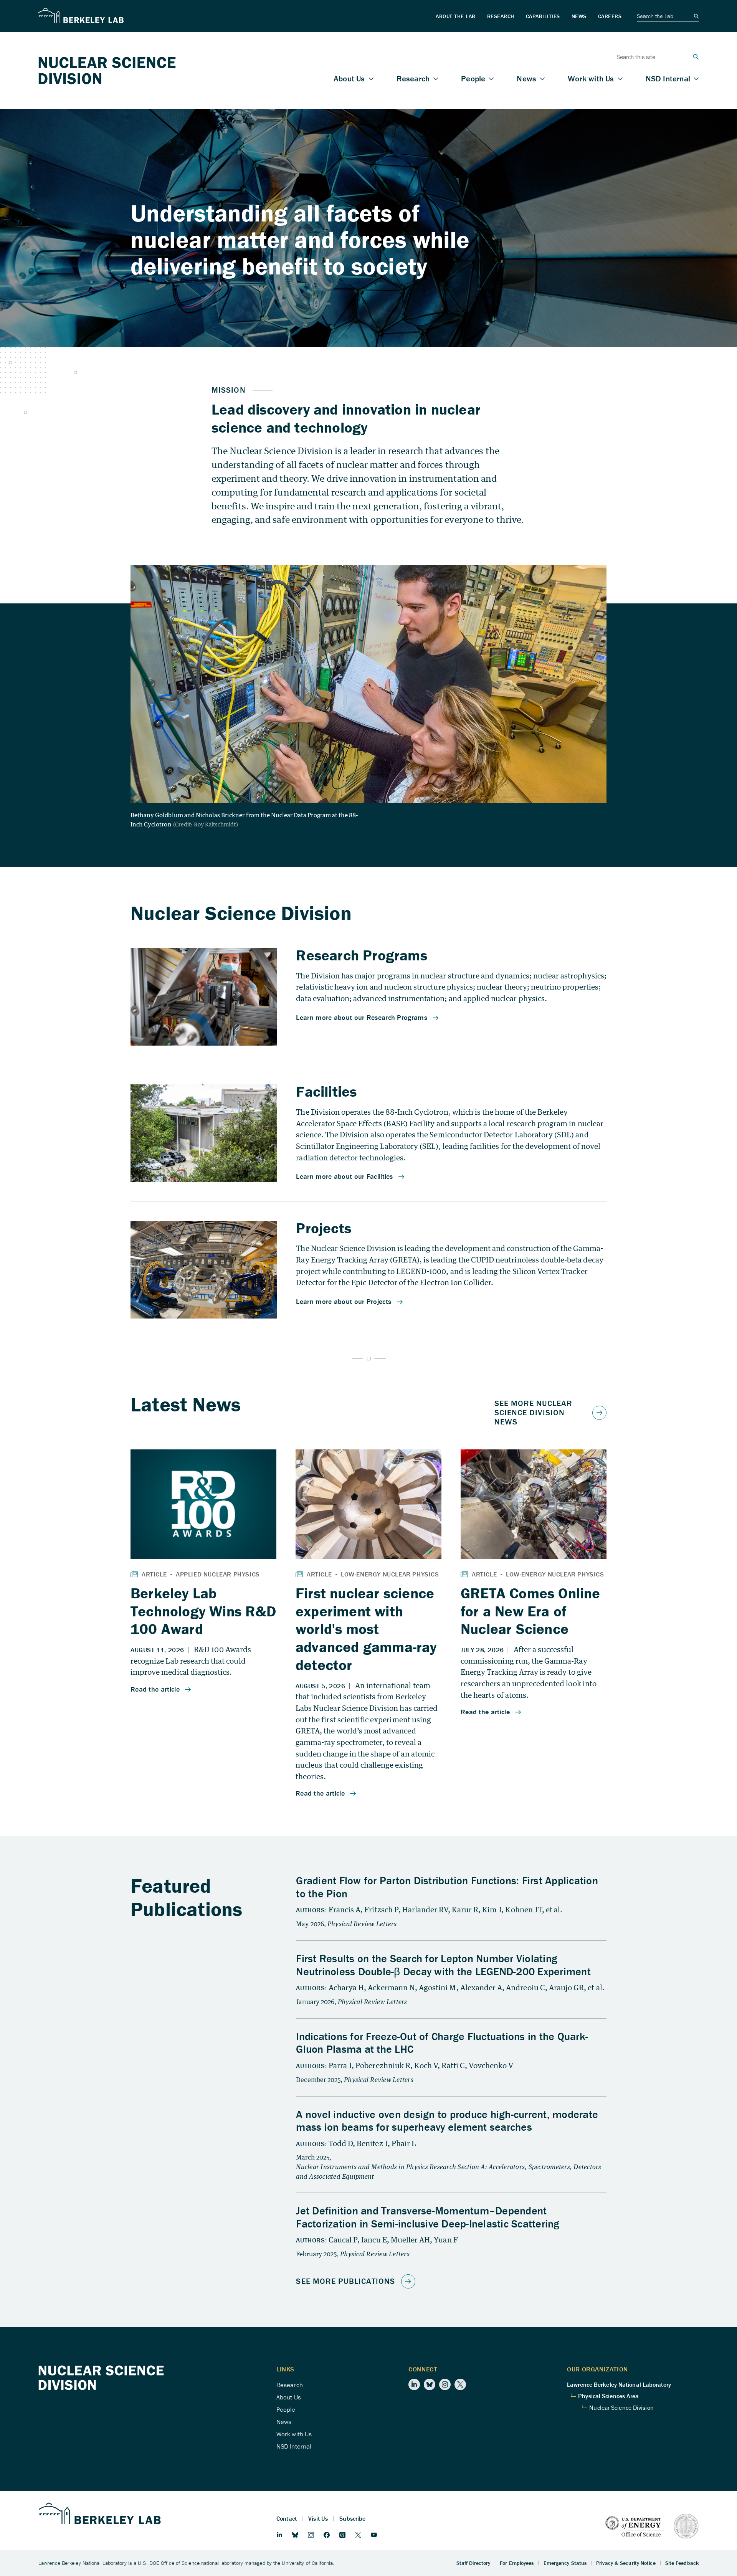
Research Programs (361, 955)
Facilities (326, 1091)
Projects (324, 1228)
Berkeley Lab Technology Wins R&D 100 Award (203, 1611)
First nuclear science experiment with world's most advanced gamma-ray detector (366, 1629)
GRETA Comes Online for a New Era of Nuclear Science (530, 1611)
